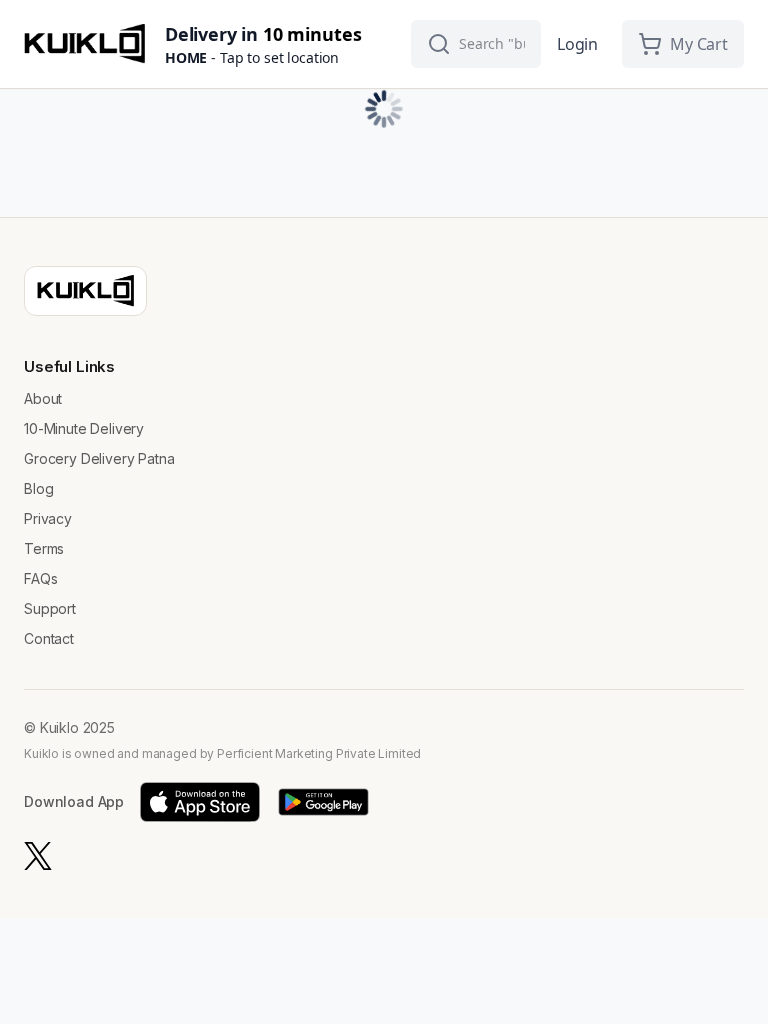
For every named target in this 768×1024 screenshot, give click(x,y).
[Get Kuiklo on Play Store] (323, 802)
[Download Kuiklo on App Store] (200, 802)
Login (577, 44)
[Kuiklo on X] (38, 856)
